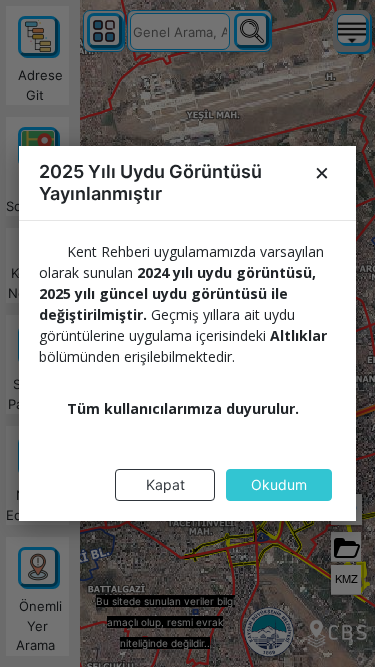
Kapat (165, 484)
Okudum (279, 484)
